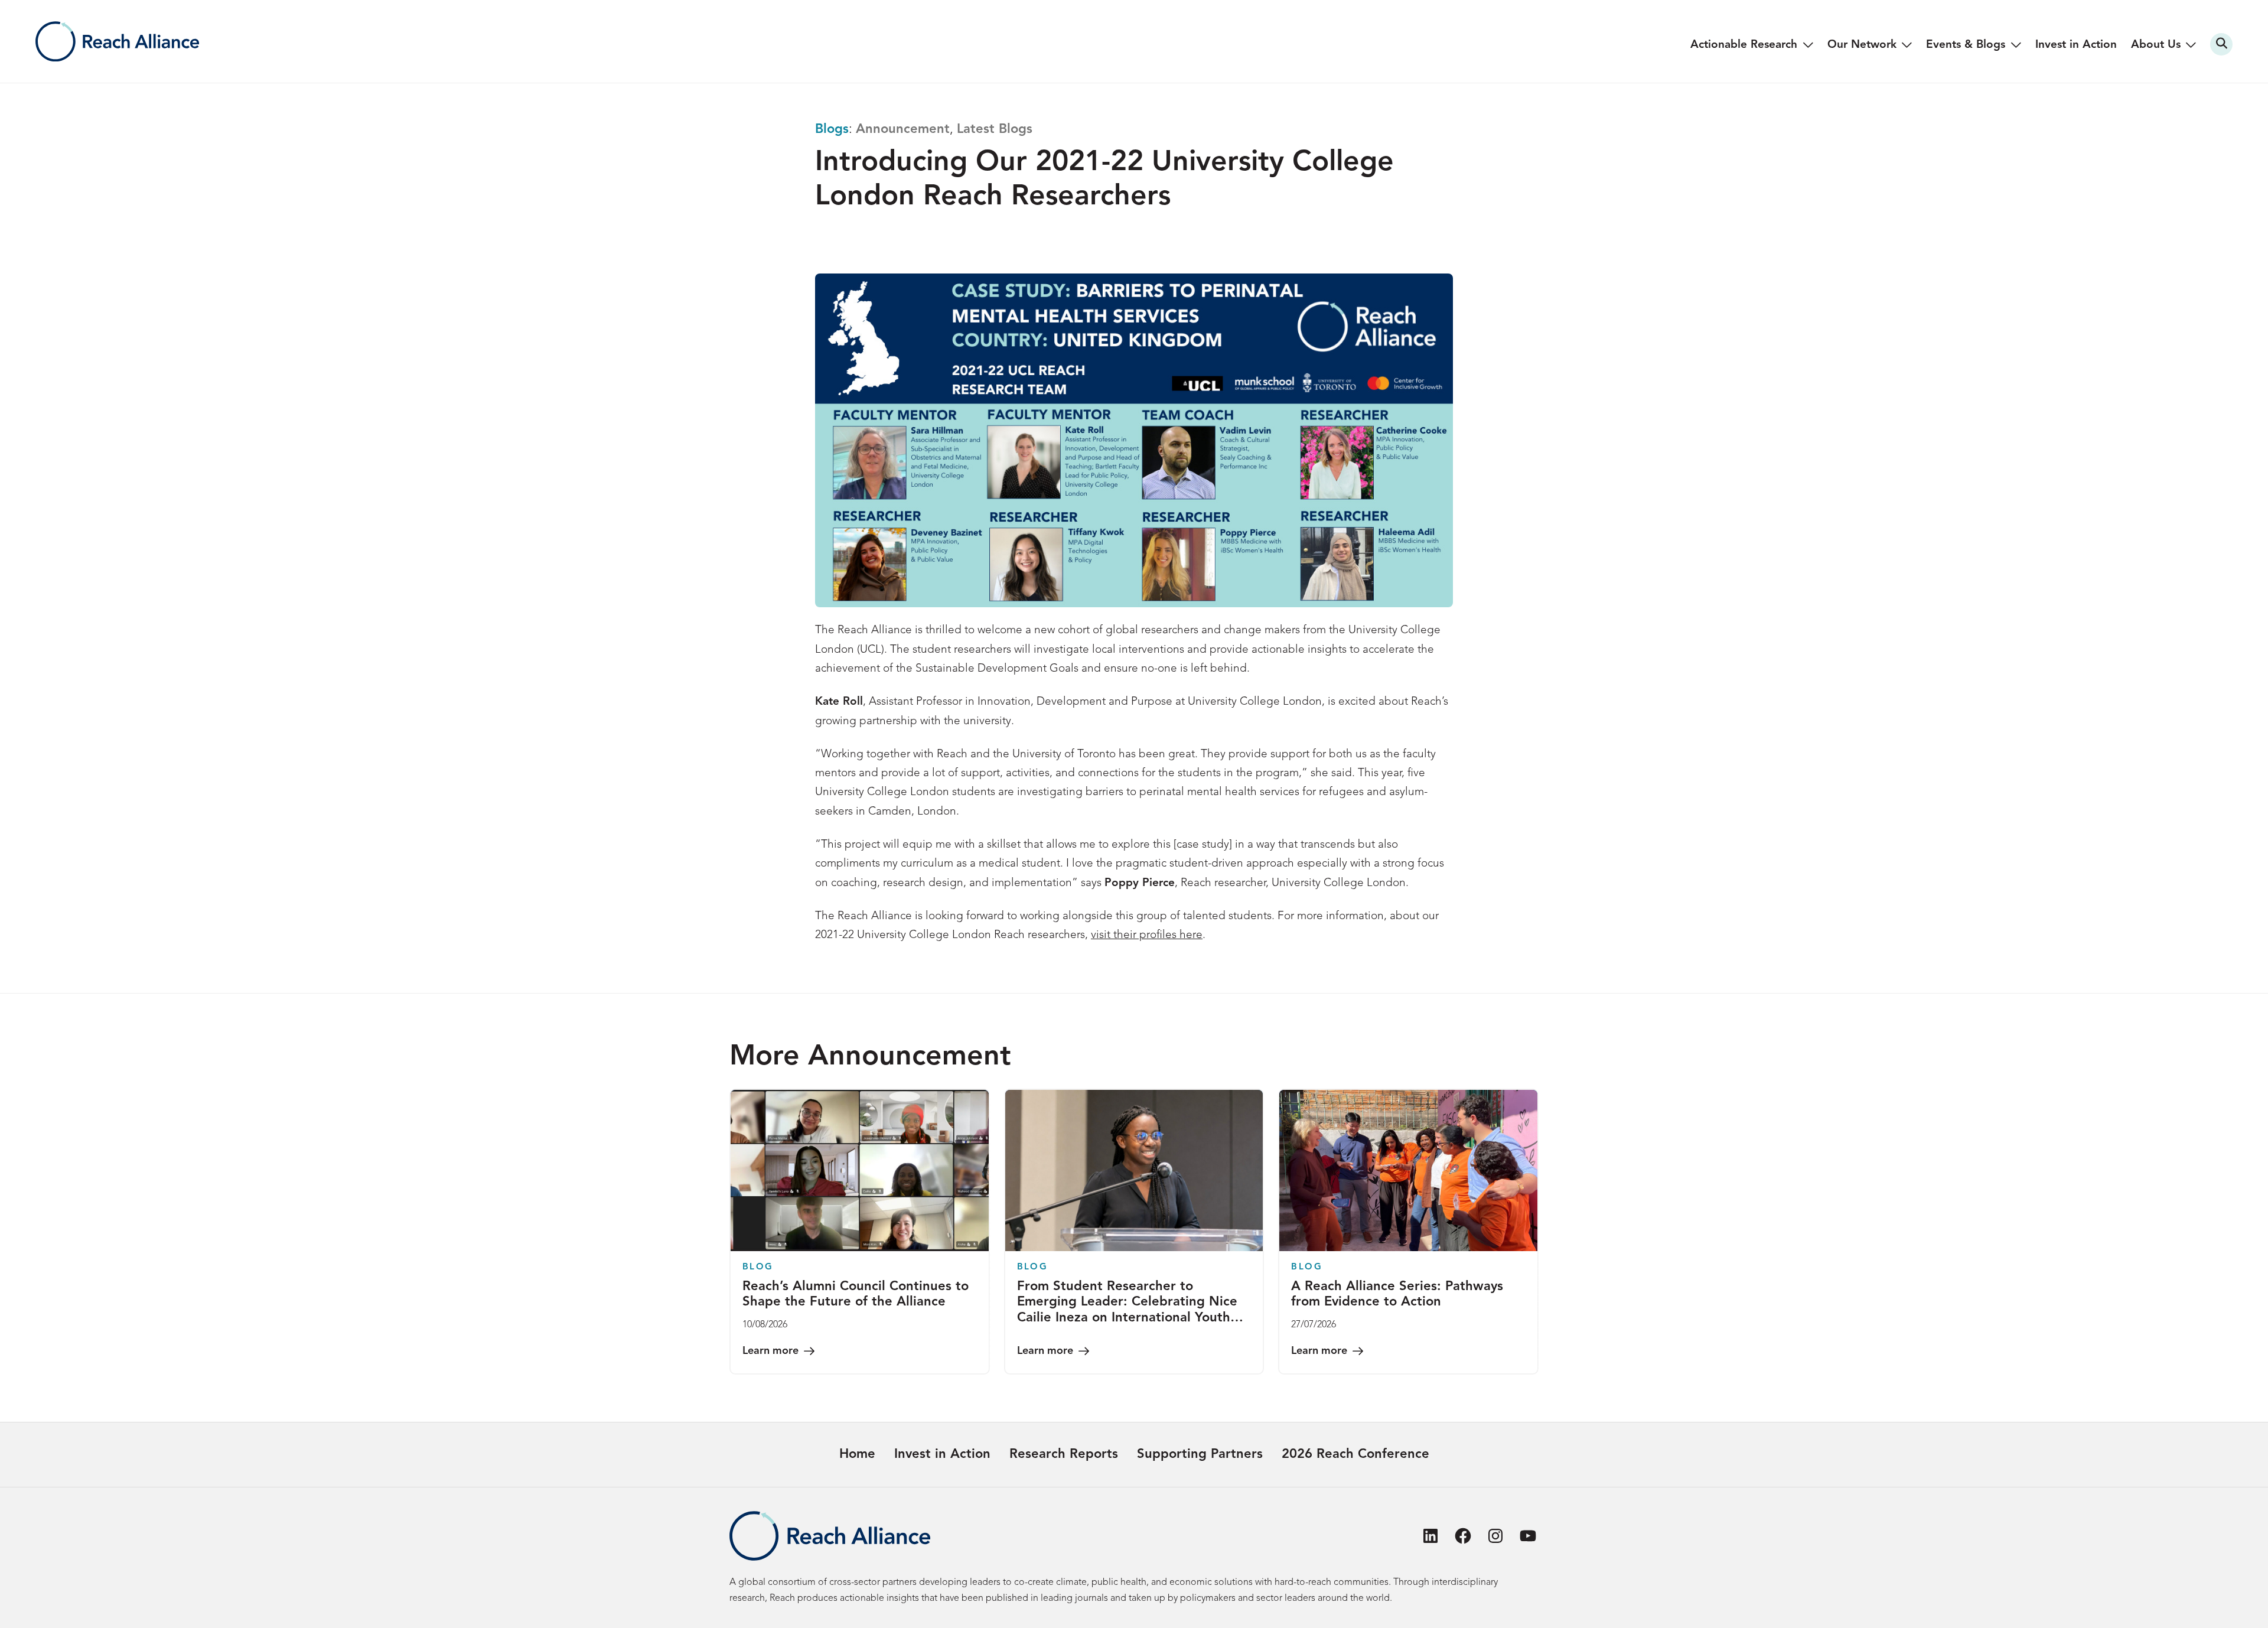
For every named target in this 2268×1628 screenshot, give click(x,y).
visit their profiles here (1147, 935)
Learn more (770, 1351)
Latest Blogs (995, 129)
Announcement (903, 129)
